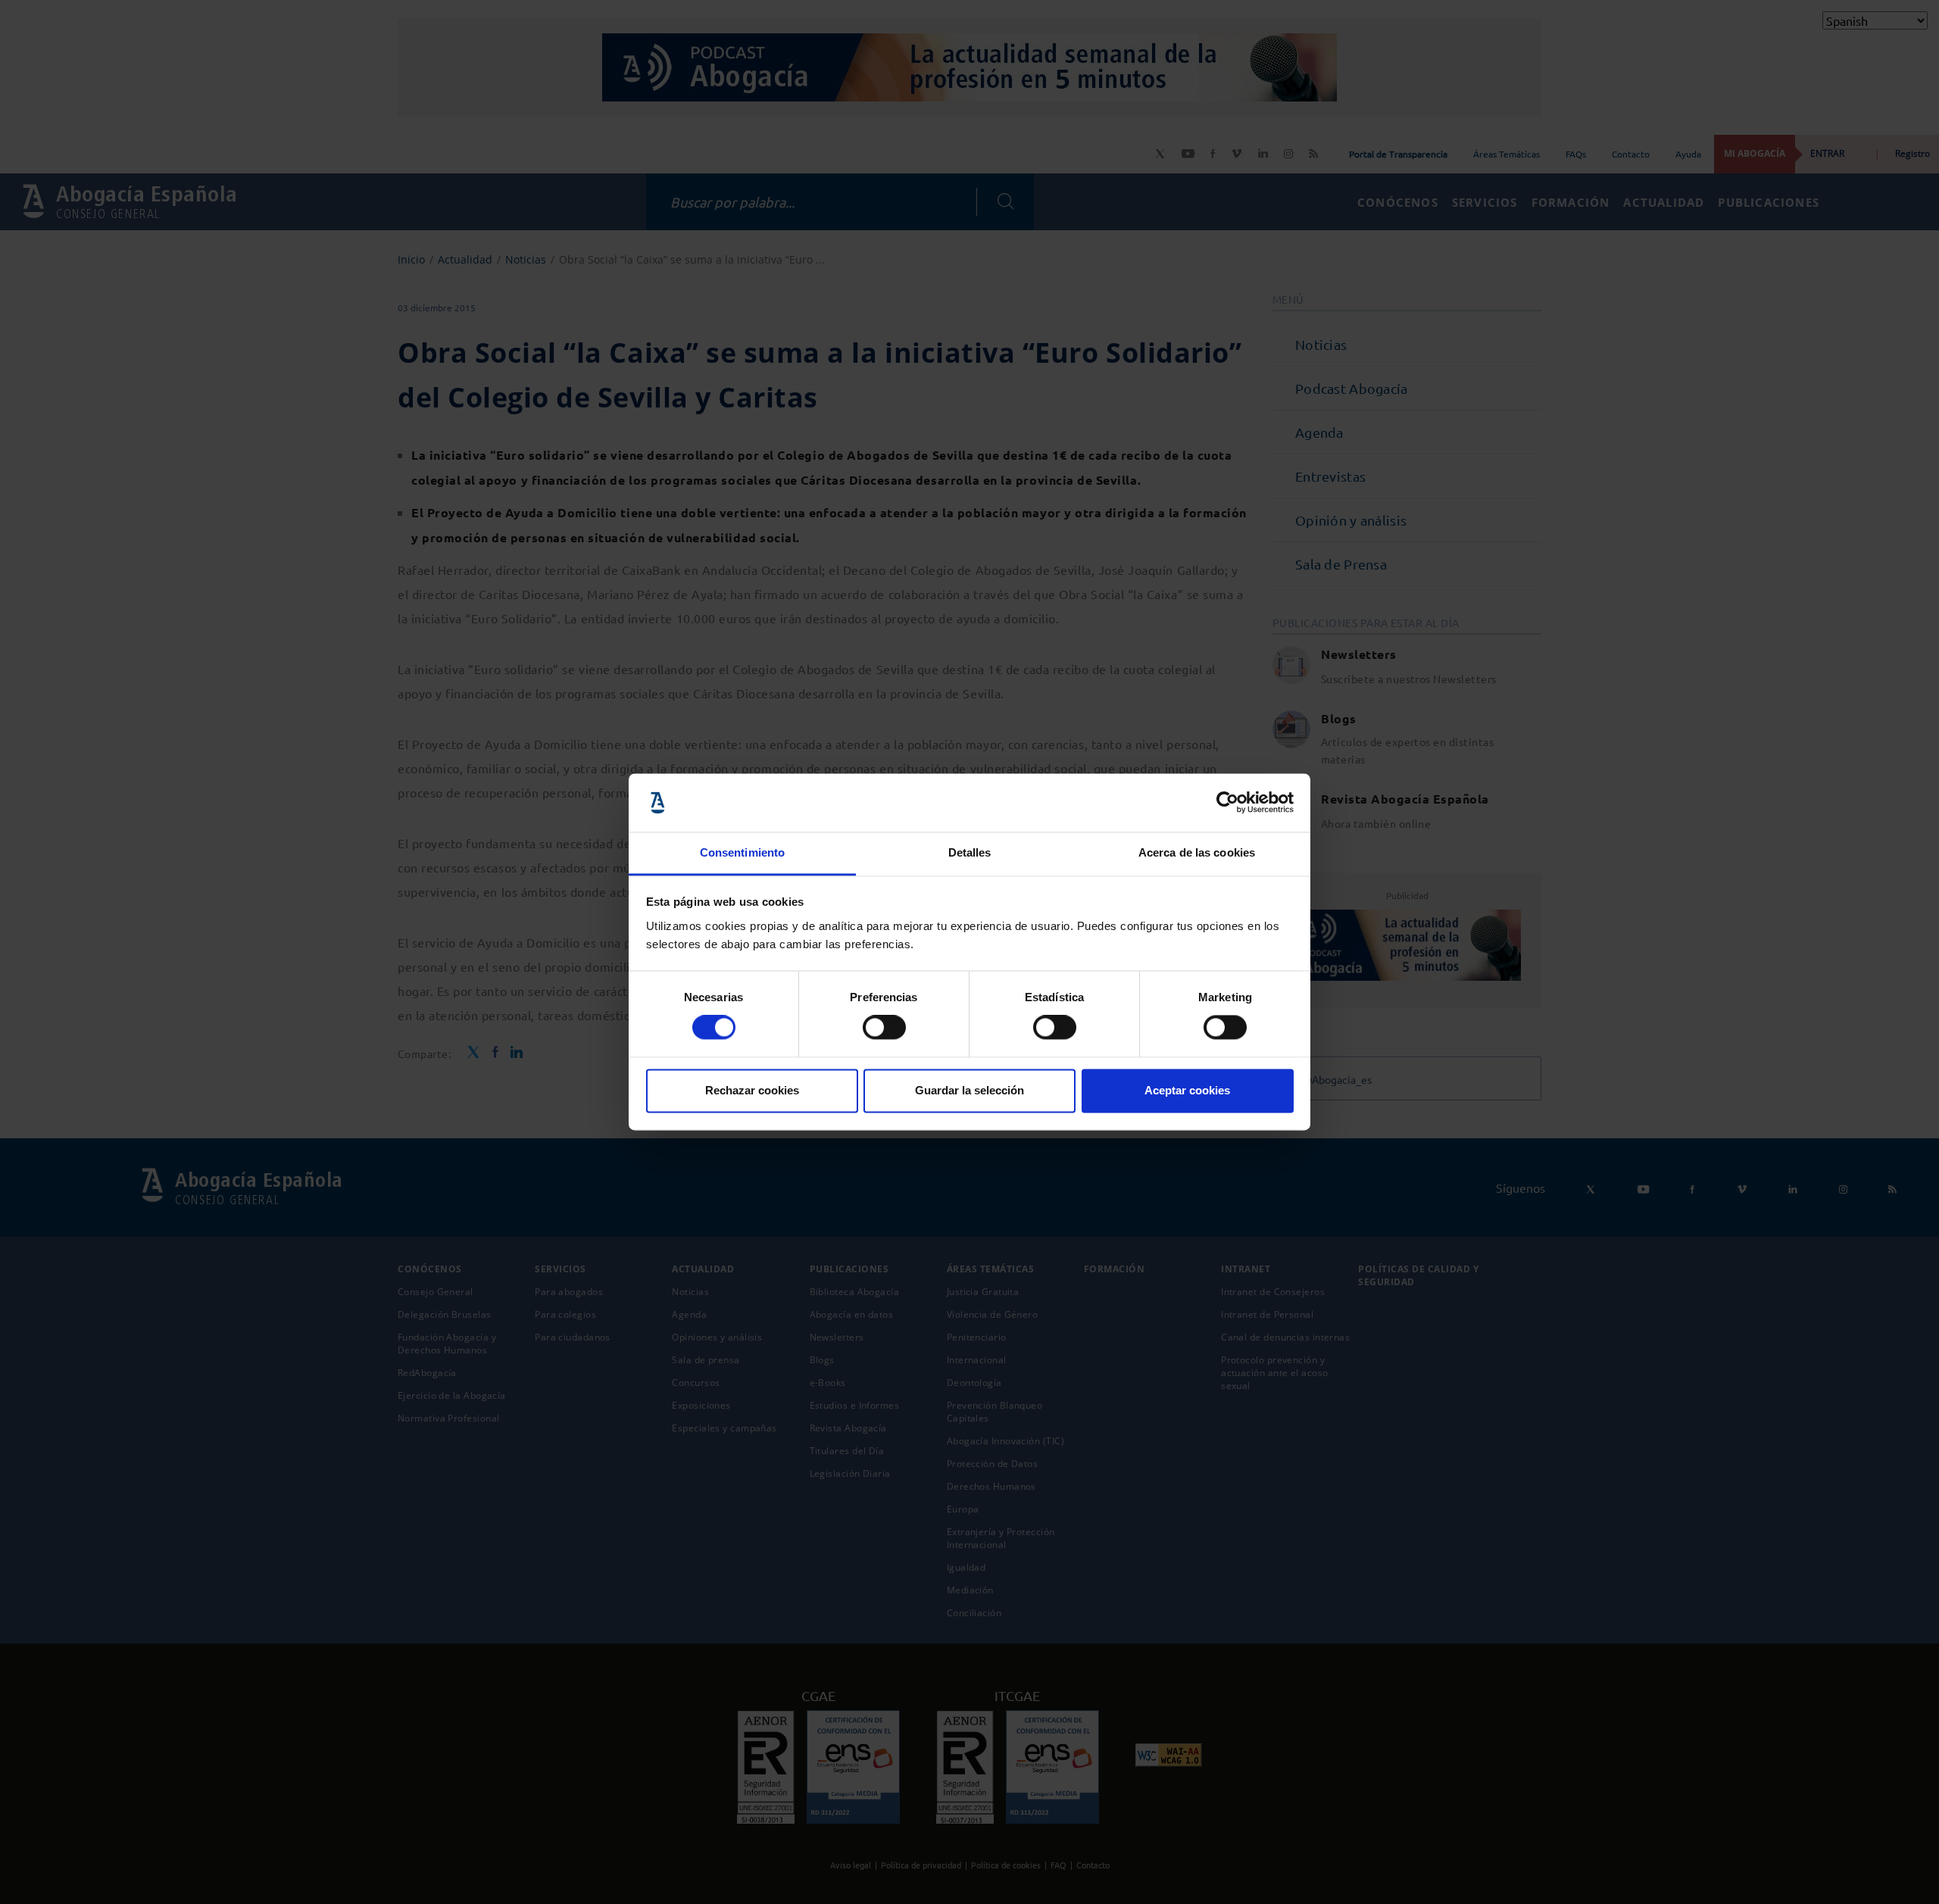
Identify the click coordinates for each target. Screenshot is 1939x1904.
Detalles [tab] (970, 852)
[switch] (884, 1028)
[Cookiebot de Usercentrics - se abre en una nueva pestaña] (1227, 803)
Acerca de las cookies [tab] (1197, 852)
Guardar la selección (969, 1090)
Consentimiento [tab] (742, 852)
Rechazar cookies (752, 1090)
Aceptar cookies (1187, 1090)
